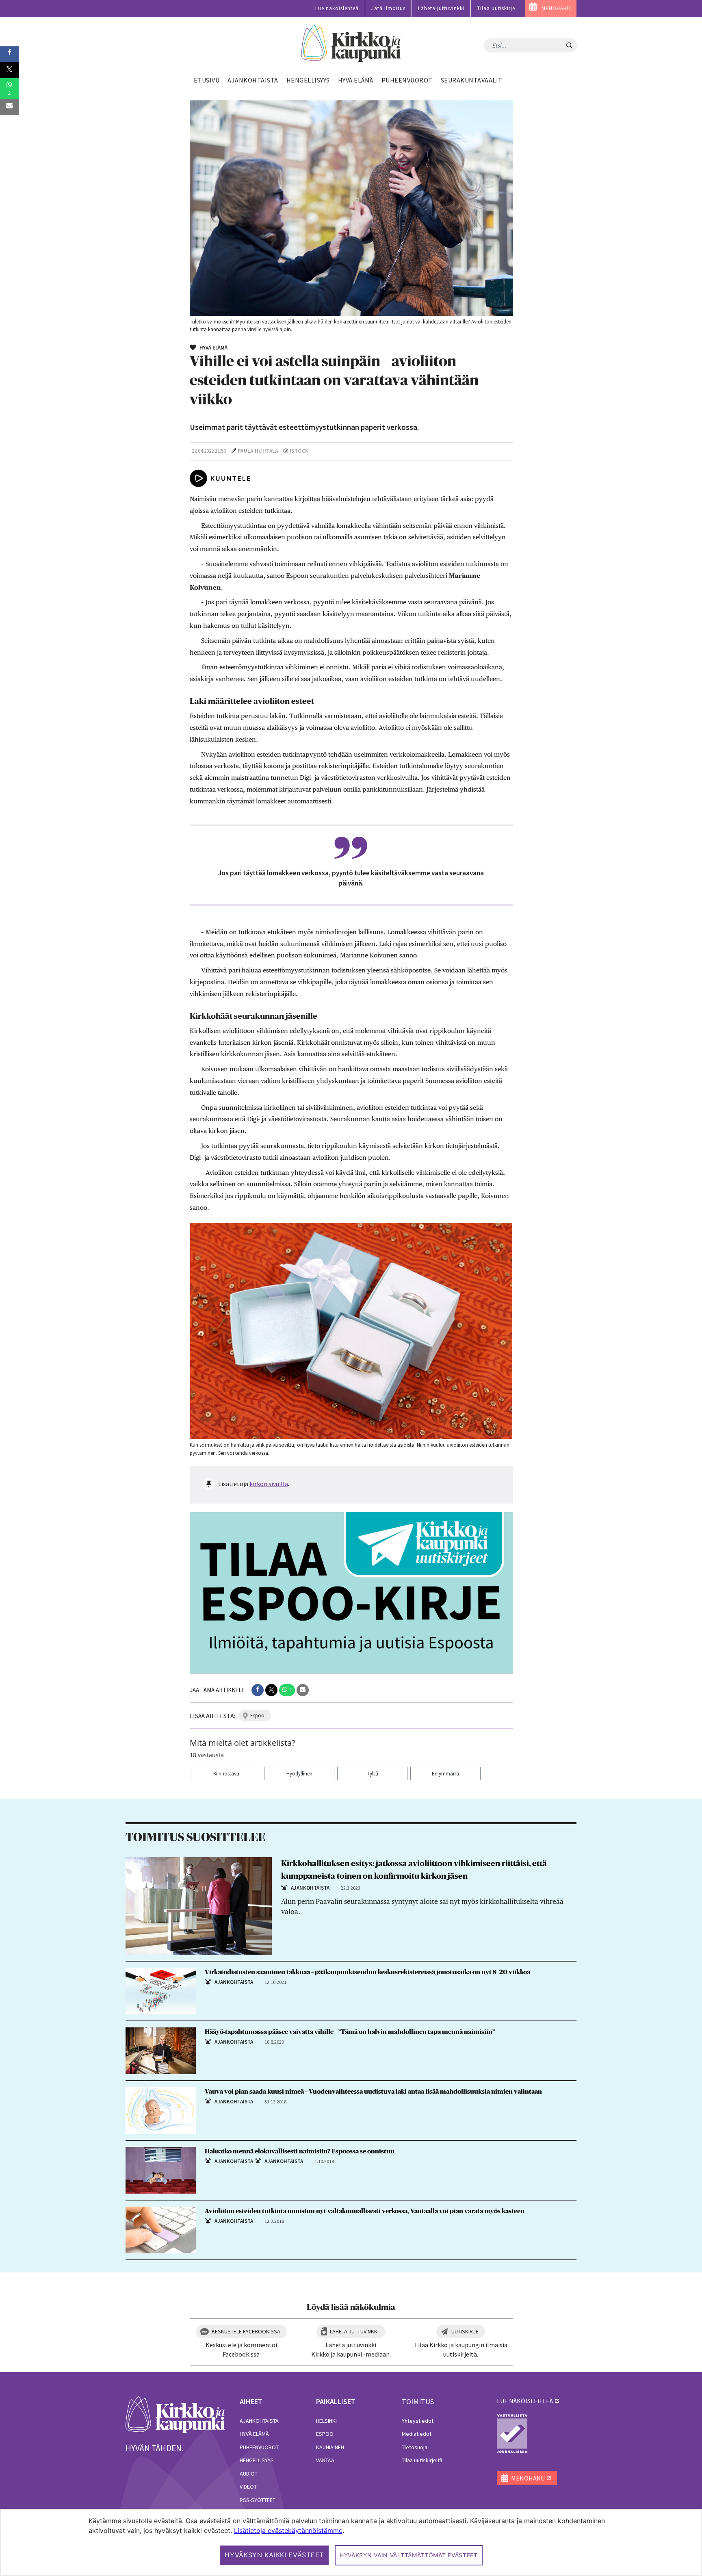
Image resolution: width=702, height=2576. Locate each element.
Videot (248, 2487)
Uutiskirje (465, 2331)
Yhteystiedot (418, 2421)
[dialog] (351, 2542)
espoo (257, 1716)
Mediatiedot (417, 2434)
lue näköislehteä (525, 2401)
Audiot (249, 2474)
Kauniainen (330, 2447)
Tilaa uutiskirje (496, 8)
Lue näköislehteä (337, 8)
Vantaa (325, 2460)
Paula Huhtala (258, 451)
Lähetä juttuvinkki (441, 8)
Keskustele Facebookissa (246, 2331)
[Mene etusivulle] (175, 2414)
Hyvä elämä (254, 2434)
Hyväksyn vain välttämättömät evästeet (409, 2555)
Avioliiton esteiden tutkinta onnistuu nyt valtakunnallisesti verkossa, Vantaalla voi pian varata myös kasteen (365, 2211)
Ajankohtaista (259, 2421)
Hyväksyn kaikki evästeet (274, 2555)
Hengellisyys (257, 2460)
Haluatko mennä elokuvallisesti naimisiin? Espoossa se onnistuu (300, 2151)
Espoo (325, 2434)
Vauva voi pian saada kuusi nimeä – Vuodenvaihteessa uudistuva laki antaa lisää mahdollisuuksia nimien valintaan (373, 2092)
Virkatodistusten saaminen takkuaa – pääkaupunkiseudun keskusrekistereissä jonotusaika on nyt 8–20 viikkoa (367, 1972)
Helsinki (326, 2421)
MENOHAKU (556, 8)
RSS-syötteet (258, 2500)
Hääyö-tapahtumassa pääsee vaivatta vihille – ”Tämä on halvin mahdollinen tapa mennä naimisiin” (350, 2032)
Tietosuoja (415, 2447)
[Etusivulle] (351, 44)
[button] (258, 1690)
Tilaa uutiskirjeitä (422, 2460)
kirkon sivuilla (269, 1484)
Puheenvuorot (259, 2447)
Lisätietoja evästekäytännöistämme (288, 2530)
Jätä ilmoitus (388, 8)
